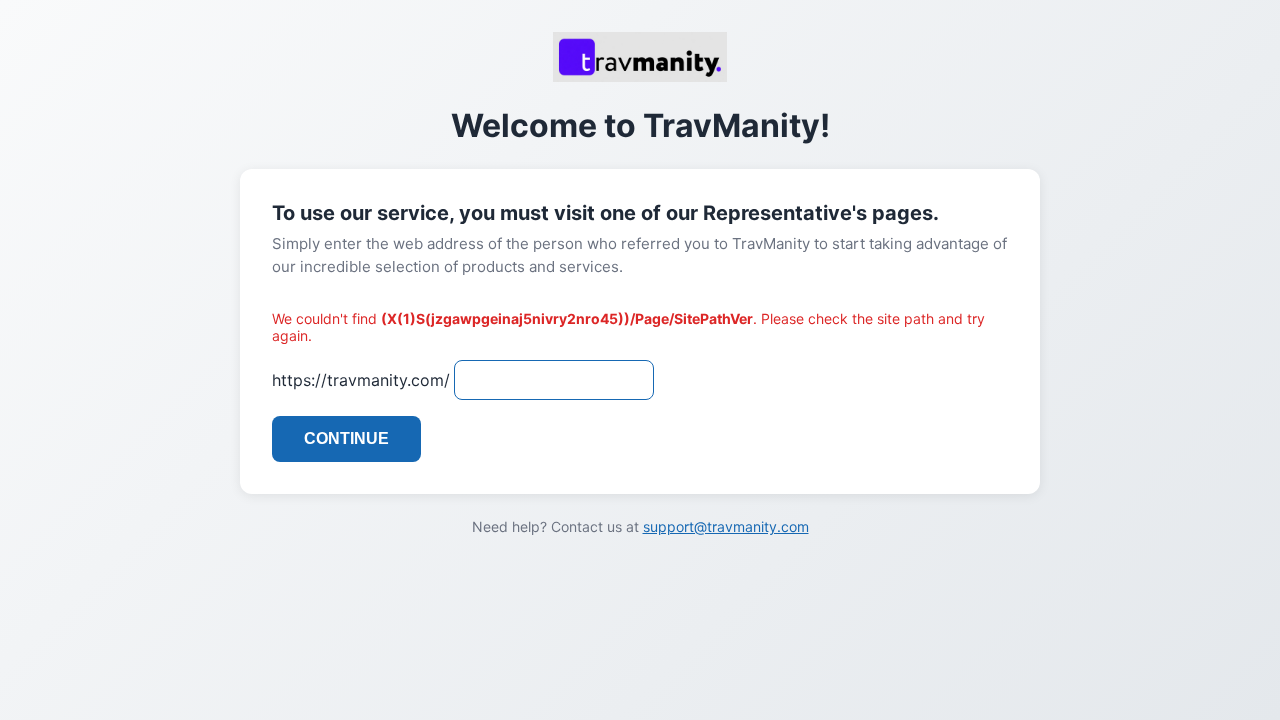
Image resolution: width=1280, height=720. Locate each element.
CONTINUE (346, 438)
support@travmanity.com (726, 526)
